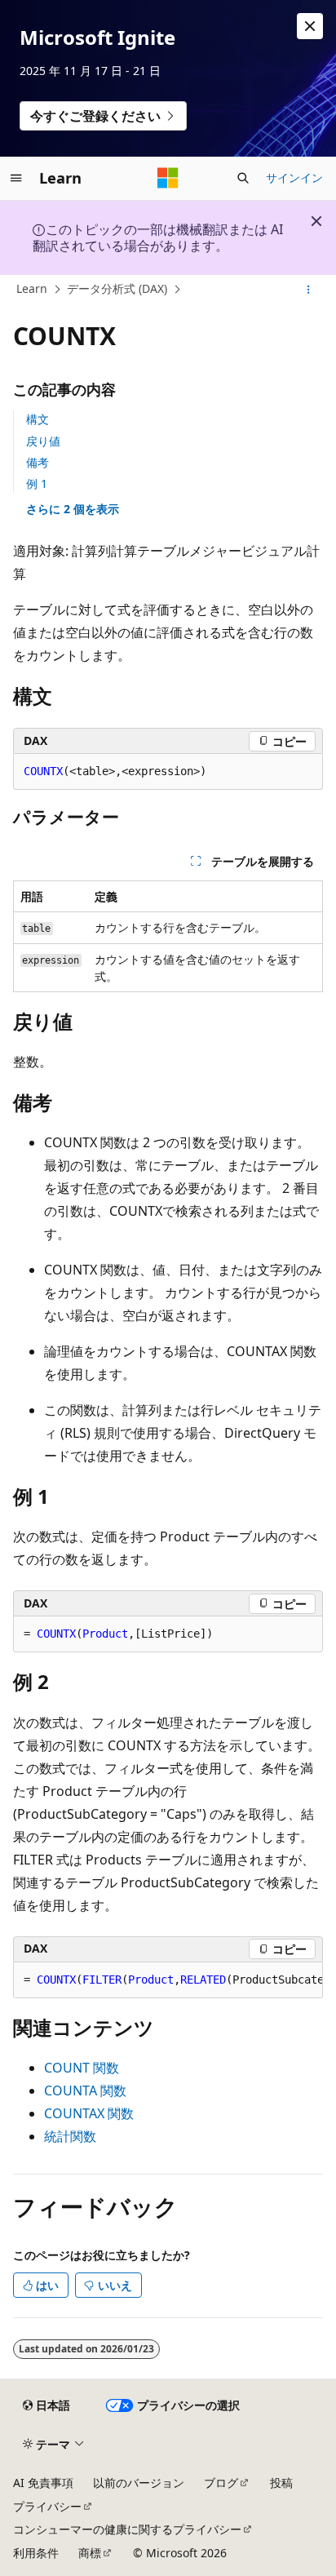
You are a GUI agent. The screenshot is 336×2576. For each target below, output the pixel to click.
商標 (90, 2553)
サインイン (294, 177)
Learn (32, 288)
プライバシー (47, 2506)
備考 (38, 462)
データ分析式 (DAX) (117, 288)
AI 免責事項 (43, 2483)
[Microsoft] (168, 178)
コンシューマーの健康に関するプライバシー (127, 2529)
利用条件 (36, 2553)
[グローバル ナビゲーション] (16, 178)
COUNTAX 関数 (89, 2113)
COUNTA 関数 (85, 2091)
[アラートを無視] (310, 26)
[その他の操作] (309, 290)
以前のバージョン (139, 2483)
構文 (38, 419)
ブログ (221, 2483)
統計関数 (70, 2136)
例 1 (37, 483)
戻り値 (43, 441)
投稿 (281, 2483)
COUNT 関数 (82, 2068)
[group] (168, 1980)
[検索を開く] (243, 178)
